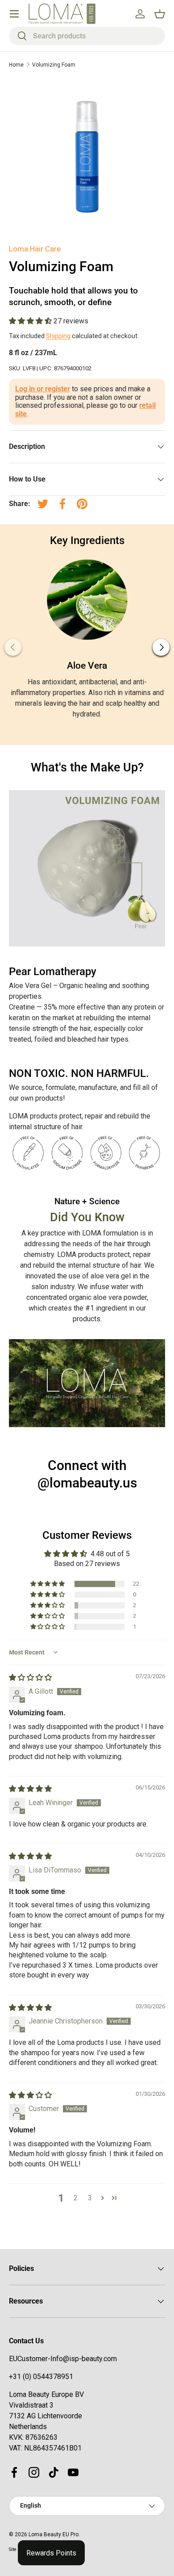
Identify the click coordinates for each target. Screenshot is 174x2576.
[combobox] (87, 36)
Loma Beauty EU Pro (54, 2534)
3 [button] (90, 2198)
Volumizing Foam (54, 65)
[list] (87, 156)
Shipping (58, 336)
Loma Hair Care (35, 249)
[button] (31, 321)
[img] (30, 1678)
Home (16, 65)
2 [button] (76, 2198)
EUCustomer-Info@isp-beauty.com (63, 2359)
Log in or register (43, 389)
